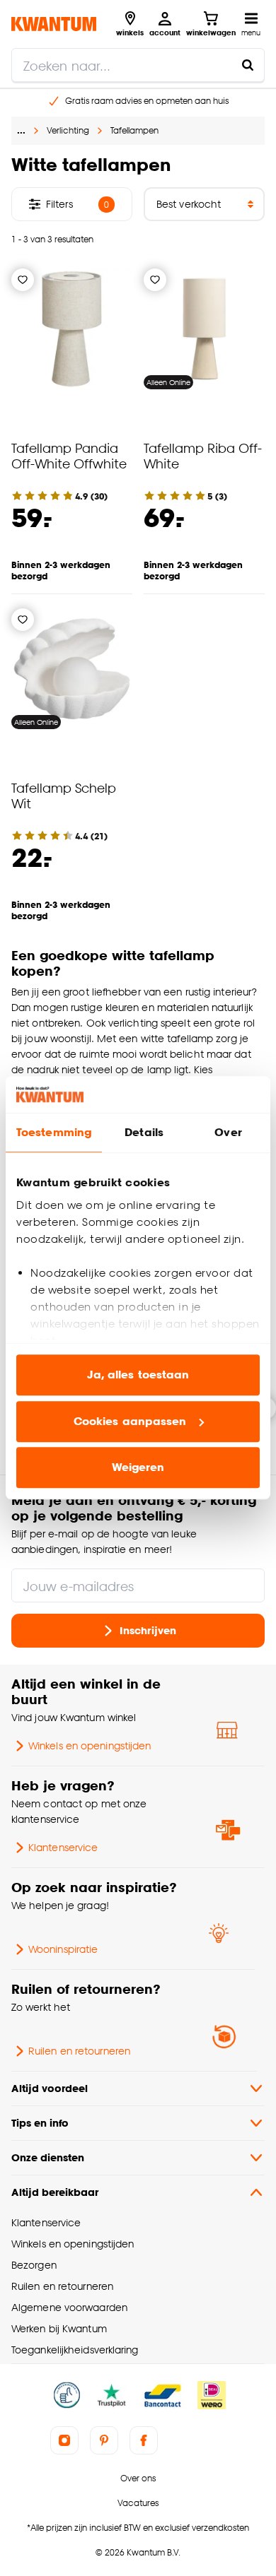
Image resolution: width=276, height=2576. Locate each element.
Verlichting (68, 130)
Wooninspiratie (63, 1949)
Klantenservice (63, 1847)
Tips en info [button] (40, 2123)
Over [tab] (228, 1133)
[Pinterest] (104, 2440)
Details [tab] (144, 1133)
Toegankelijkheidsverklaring (75, 2350)
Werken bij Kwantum (59, 2328)
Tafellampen (134, 130)
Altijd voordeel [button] (50, 2088)
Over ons (138, 2478)
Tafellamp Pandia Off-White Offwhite (69, 455)
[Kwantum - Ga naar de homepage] (54, 24)
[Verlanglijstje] (23, 280)
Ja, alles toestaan (138, 1375)
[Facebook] (144, 2440)
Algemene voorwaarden (69, 2307)
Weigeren (138, 1468)
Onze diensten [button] (48, 2157)
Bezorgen (34, 2265)
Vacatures (138, 2503)
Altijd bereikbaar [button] (55, 2192)
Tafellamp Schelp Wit (64, 795)
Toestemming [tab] (54, 1133)
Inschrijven (148, 1630)
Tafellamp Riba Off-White (203, 455)
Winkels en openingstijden (90, 1745)
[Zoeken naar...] (248, 65)
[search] (138, 65)
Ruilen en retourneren (79, 2051)
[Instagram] (64, 2440)
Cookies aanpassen (130, 1421)
